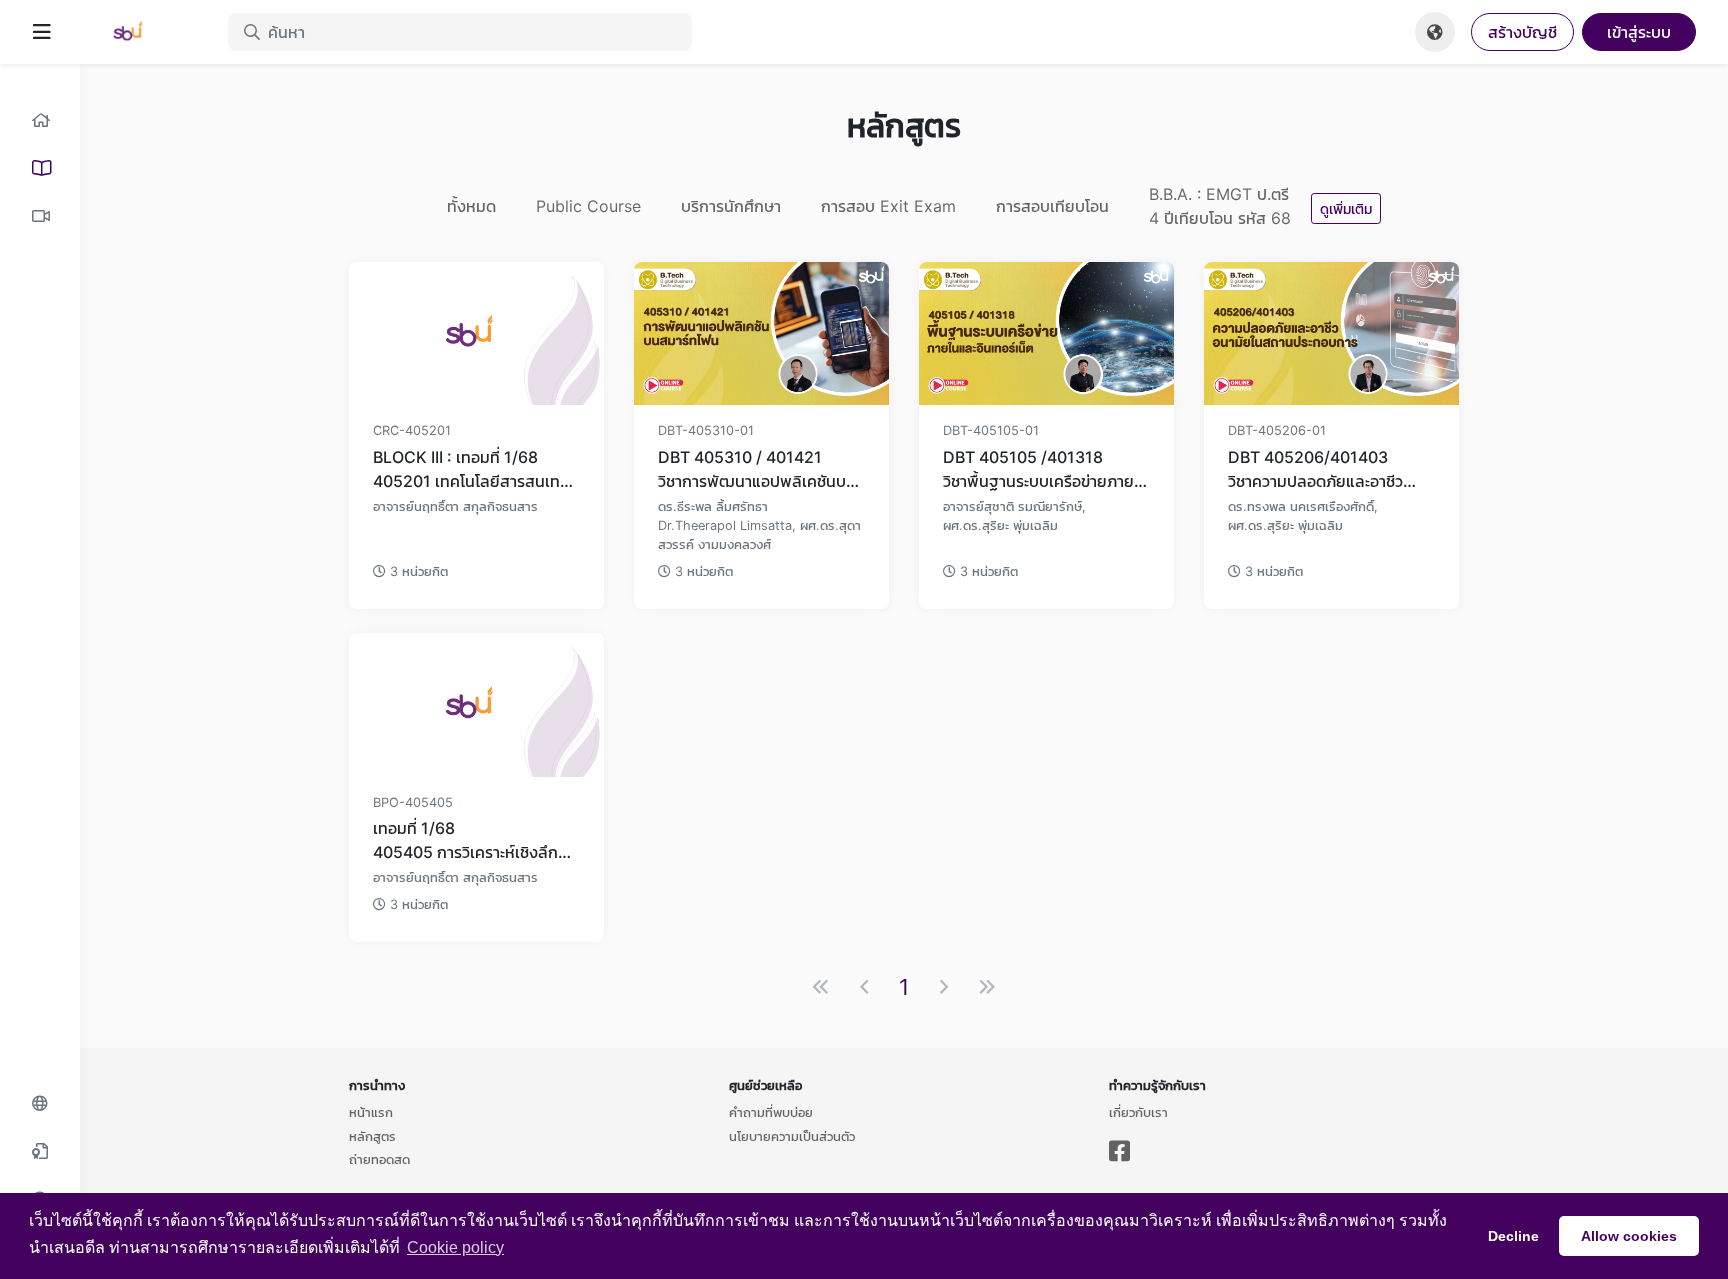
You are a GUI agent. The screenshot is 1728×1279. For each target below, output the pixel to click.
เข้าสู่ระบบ (1639, 32)
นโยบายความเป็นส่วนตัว (792, 1136)
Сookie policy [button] (455, 1247)
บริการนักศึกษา (731, 206)
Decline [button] (1513, 1236)
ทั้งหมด (471, 206)
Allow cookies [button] (1629, 1236)
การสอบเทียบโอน (1052, 206)
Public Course (588, 206)
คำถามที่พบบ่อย (771, 1112)
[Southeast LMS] (140, 32)
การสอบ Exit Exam (888, 206)
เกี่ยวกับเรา (1138, 1112)
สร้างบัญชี (1522, 32)
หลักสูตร (372, 1136)
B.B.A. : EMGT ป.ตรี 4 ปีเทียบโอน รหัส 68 (1220, 206)
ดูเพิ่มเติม (1346, 208)
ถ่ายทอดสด (379, 1159)
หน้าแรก (371, 1112)
